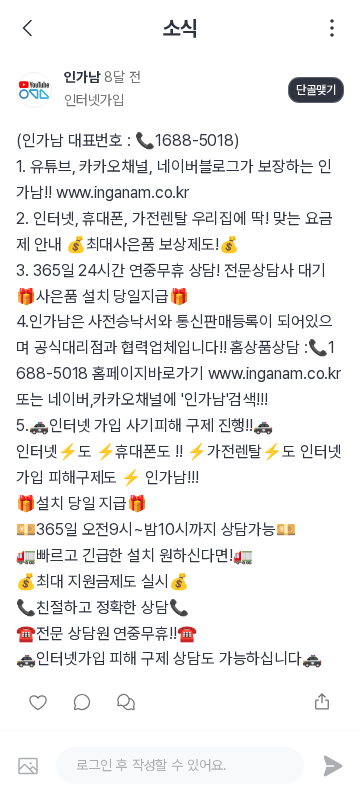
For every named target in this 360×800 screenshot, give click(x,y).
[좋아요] (38, 702)
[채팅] (126, 702)
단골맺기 (316, 90)
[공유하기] (322, 702)
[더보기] (332, 28)
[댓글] (82, 702)
